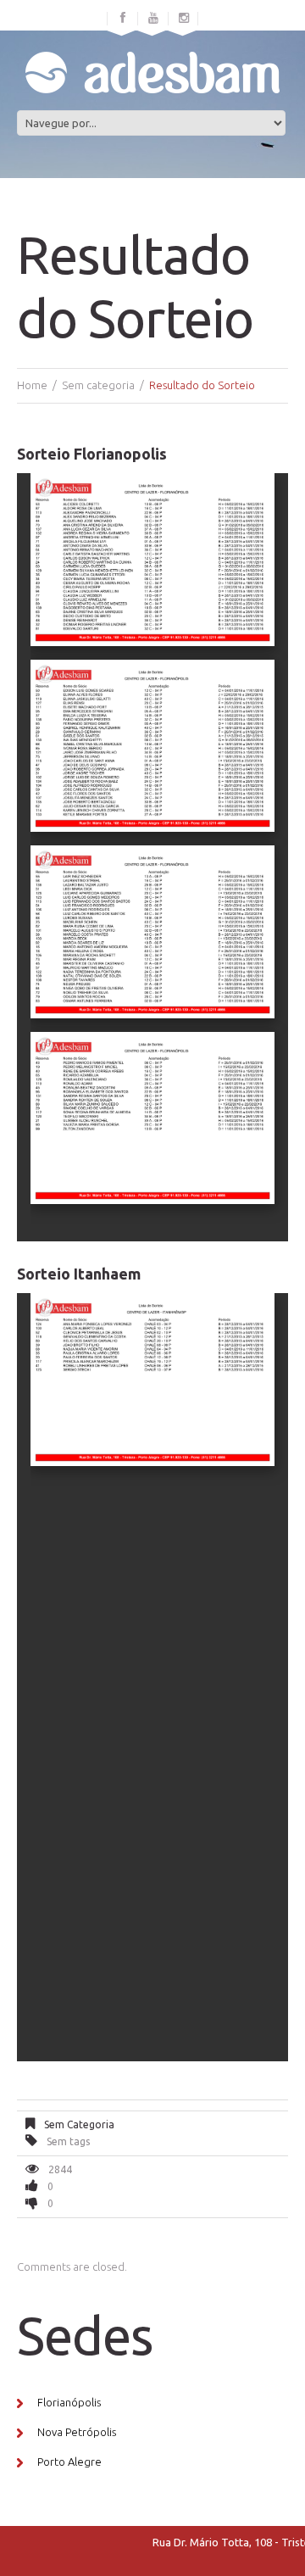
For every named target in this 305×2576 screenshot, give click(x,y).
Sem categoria (98, 385)
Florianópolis (69, 2402)
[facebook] (123, 19)
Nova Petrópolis (77, 2432)
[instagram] (184, 19)
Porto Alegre (69, 2462)
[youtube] (153, 19)
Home (32, 385)
